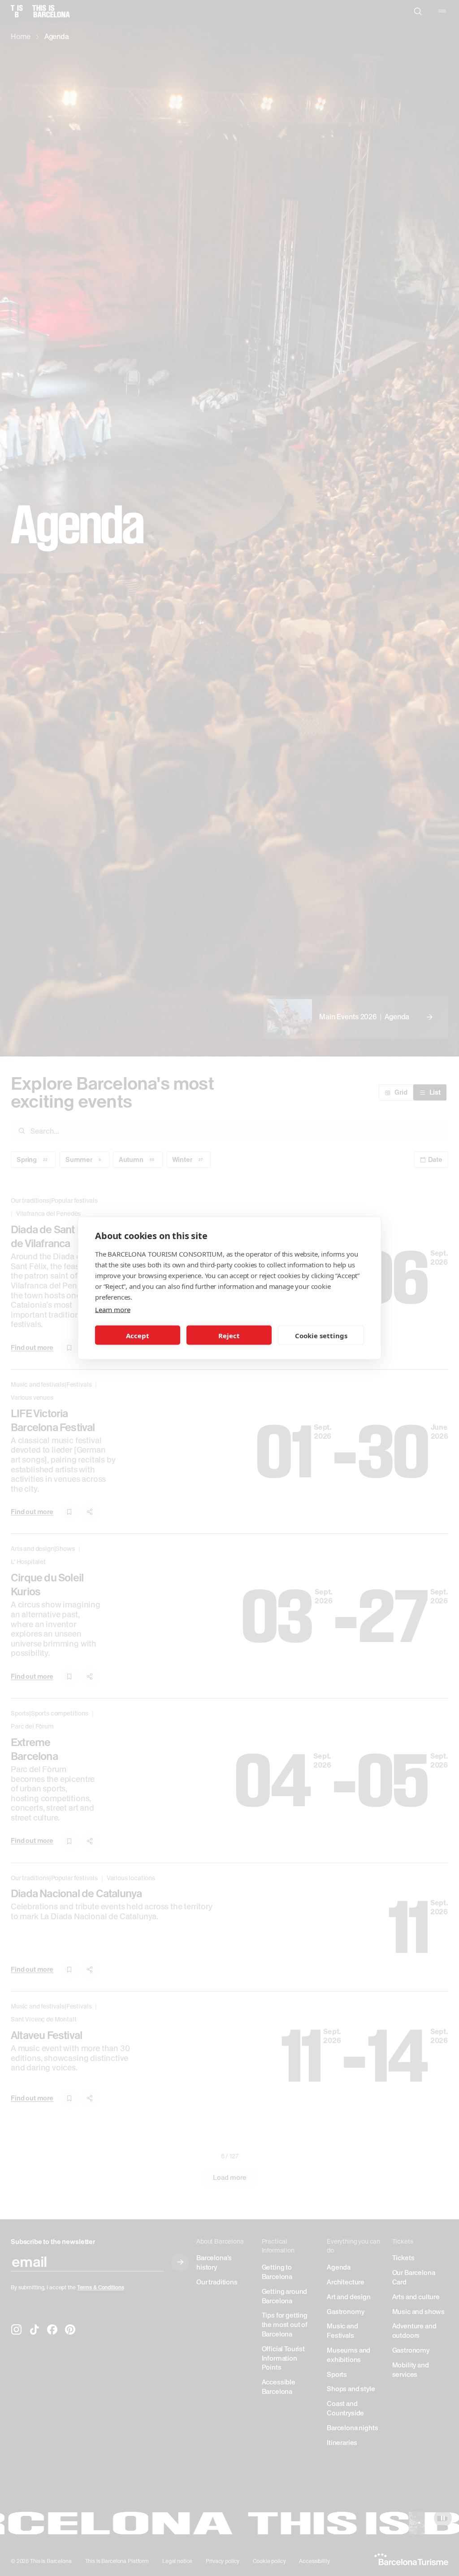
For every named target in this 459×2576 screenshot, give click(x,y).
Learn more (113, 1310)
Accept (138, 1335)
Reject (229, 1335)
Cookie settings (321, 1335)
